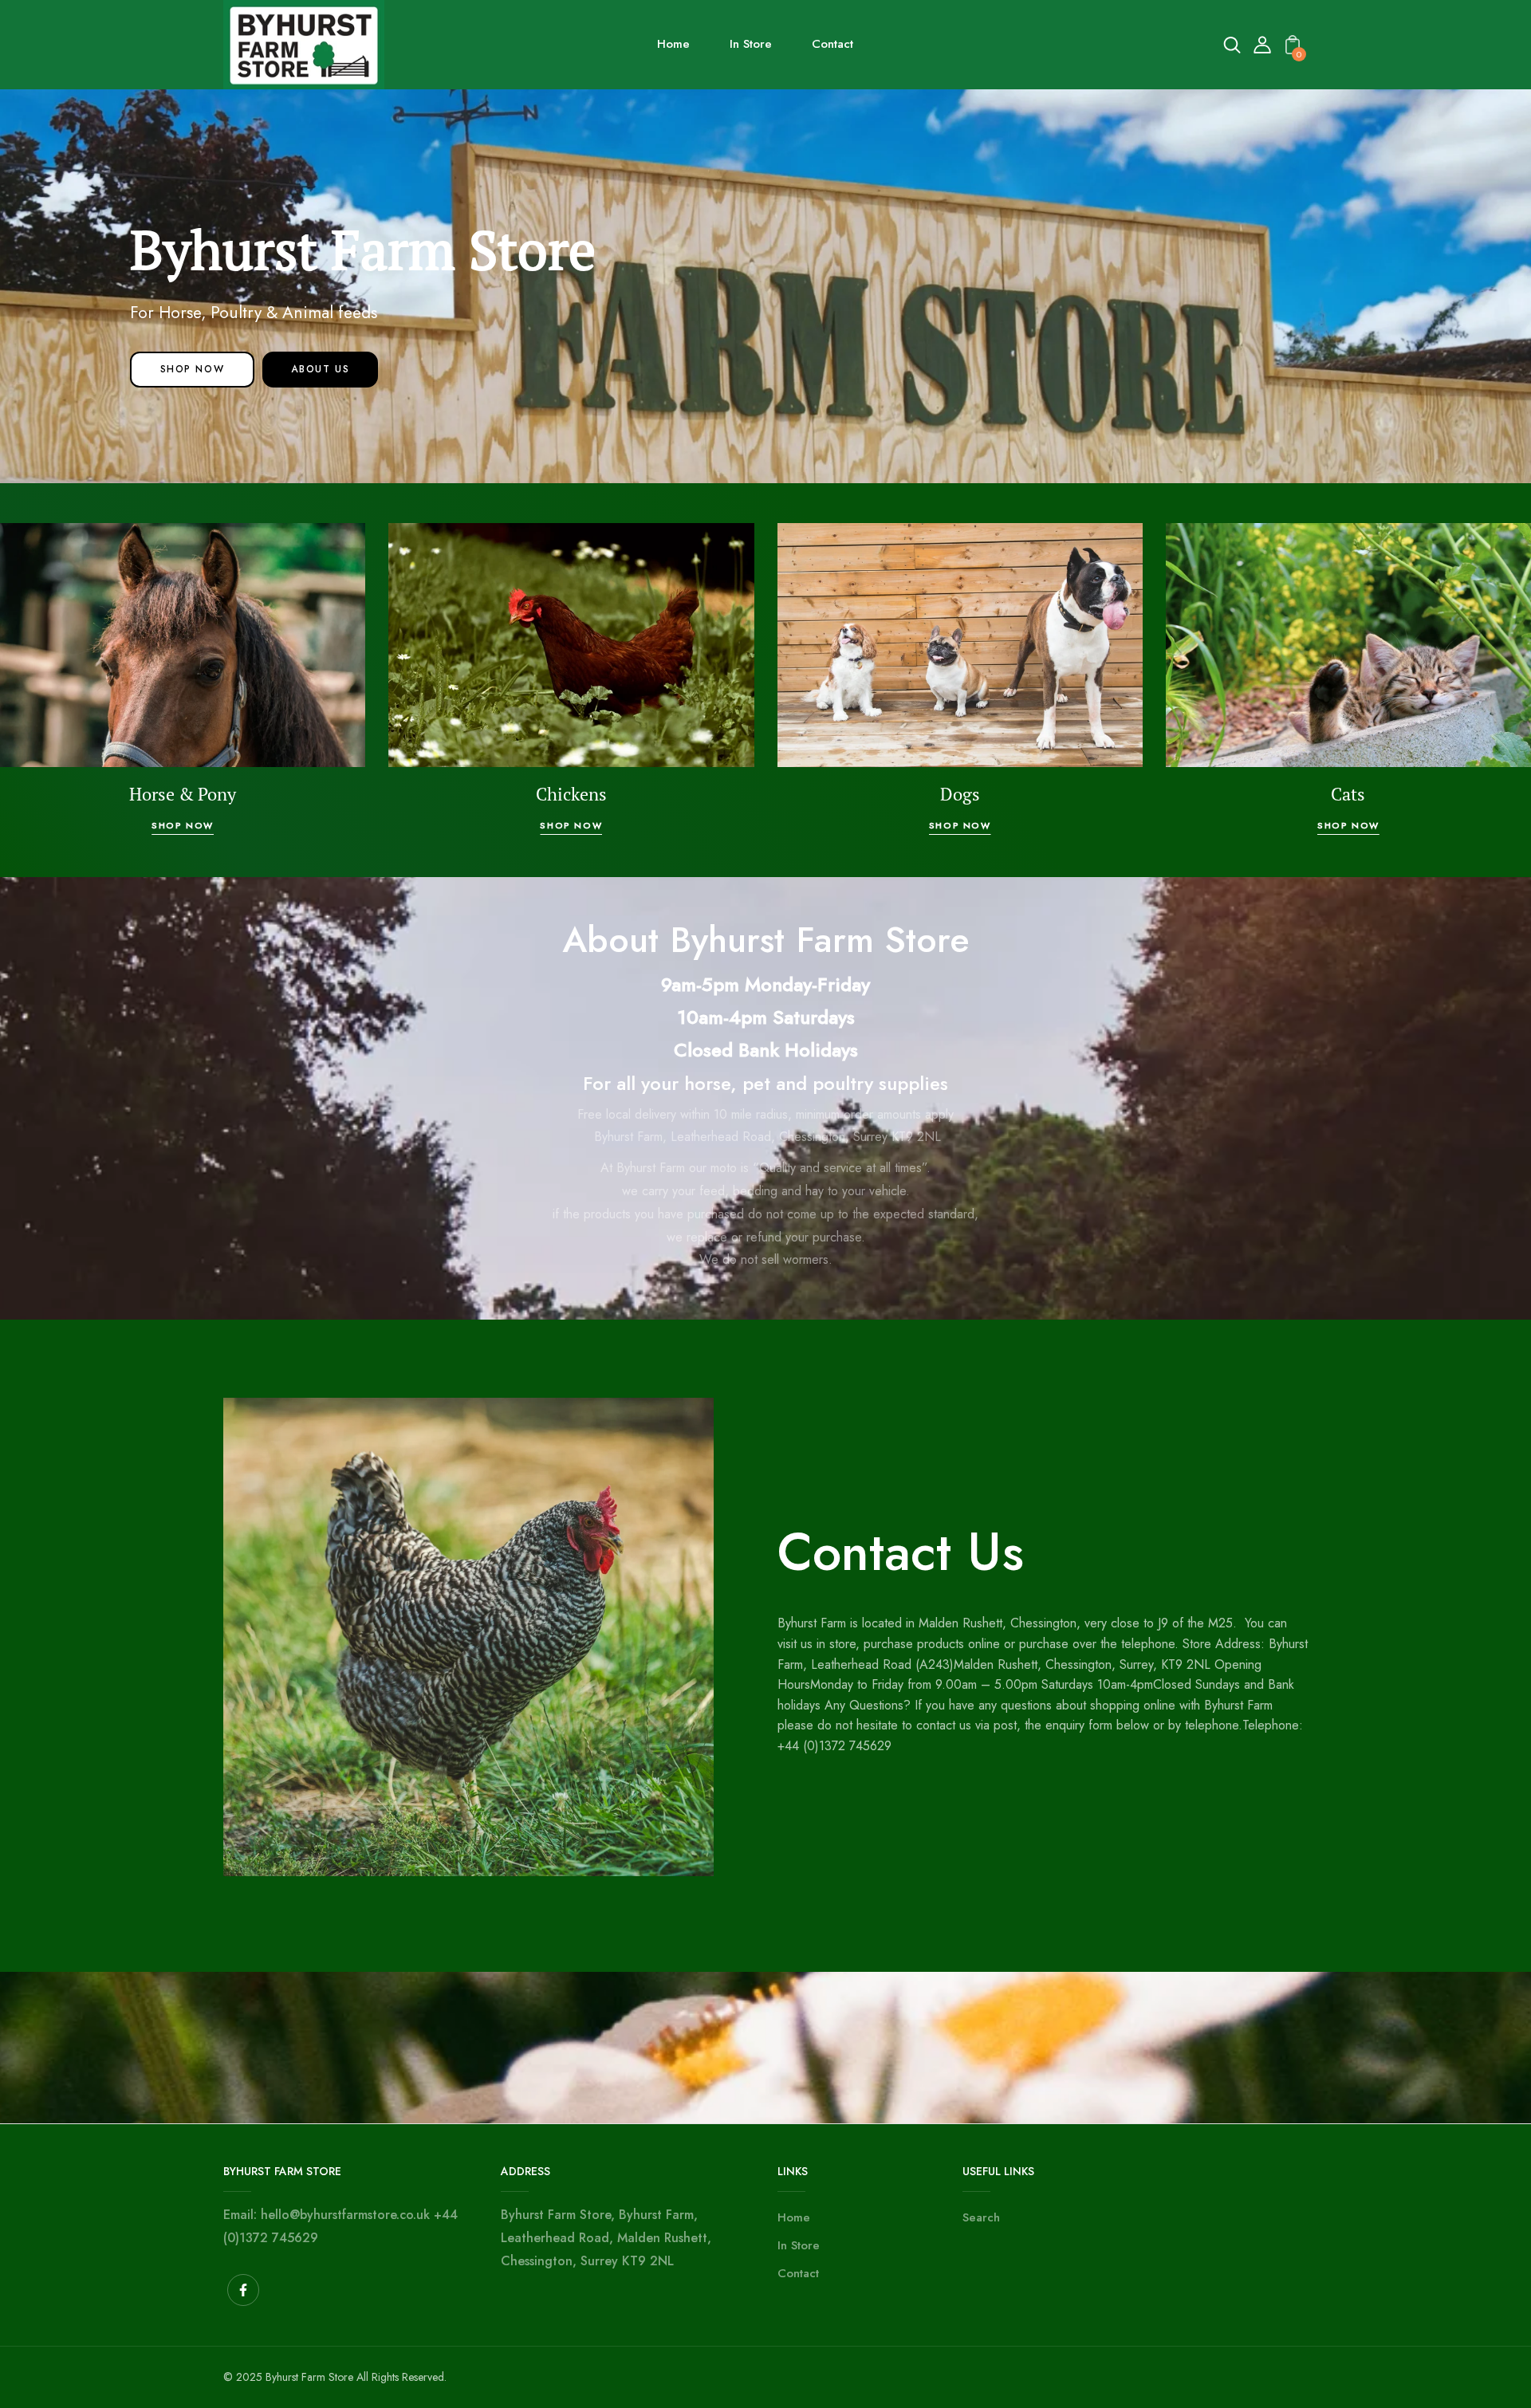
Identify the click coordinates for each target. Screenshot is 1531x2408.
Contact (798, 2273)
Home (794, 2217)
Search (981, 2217)
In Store (799, 2245)
